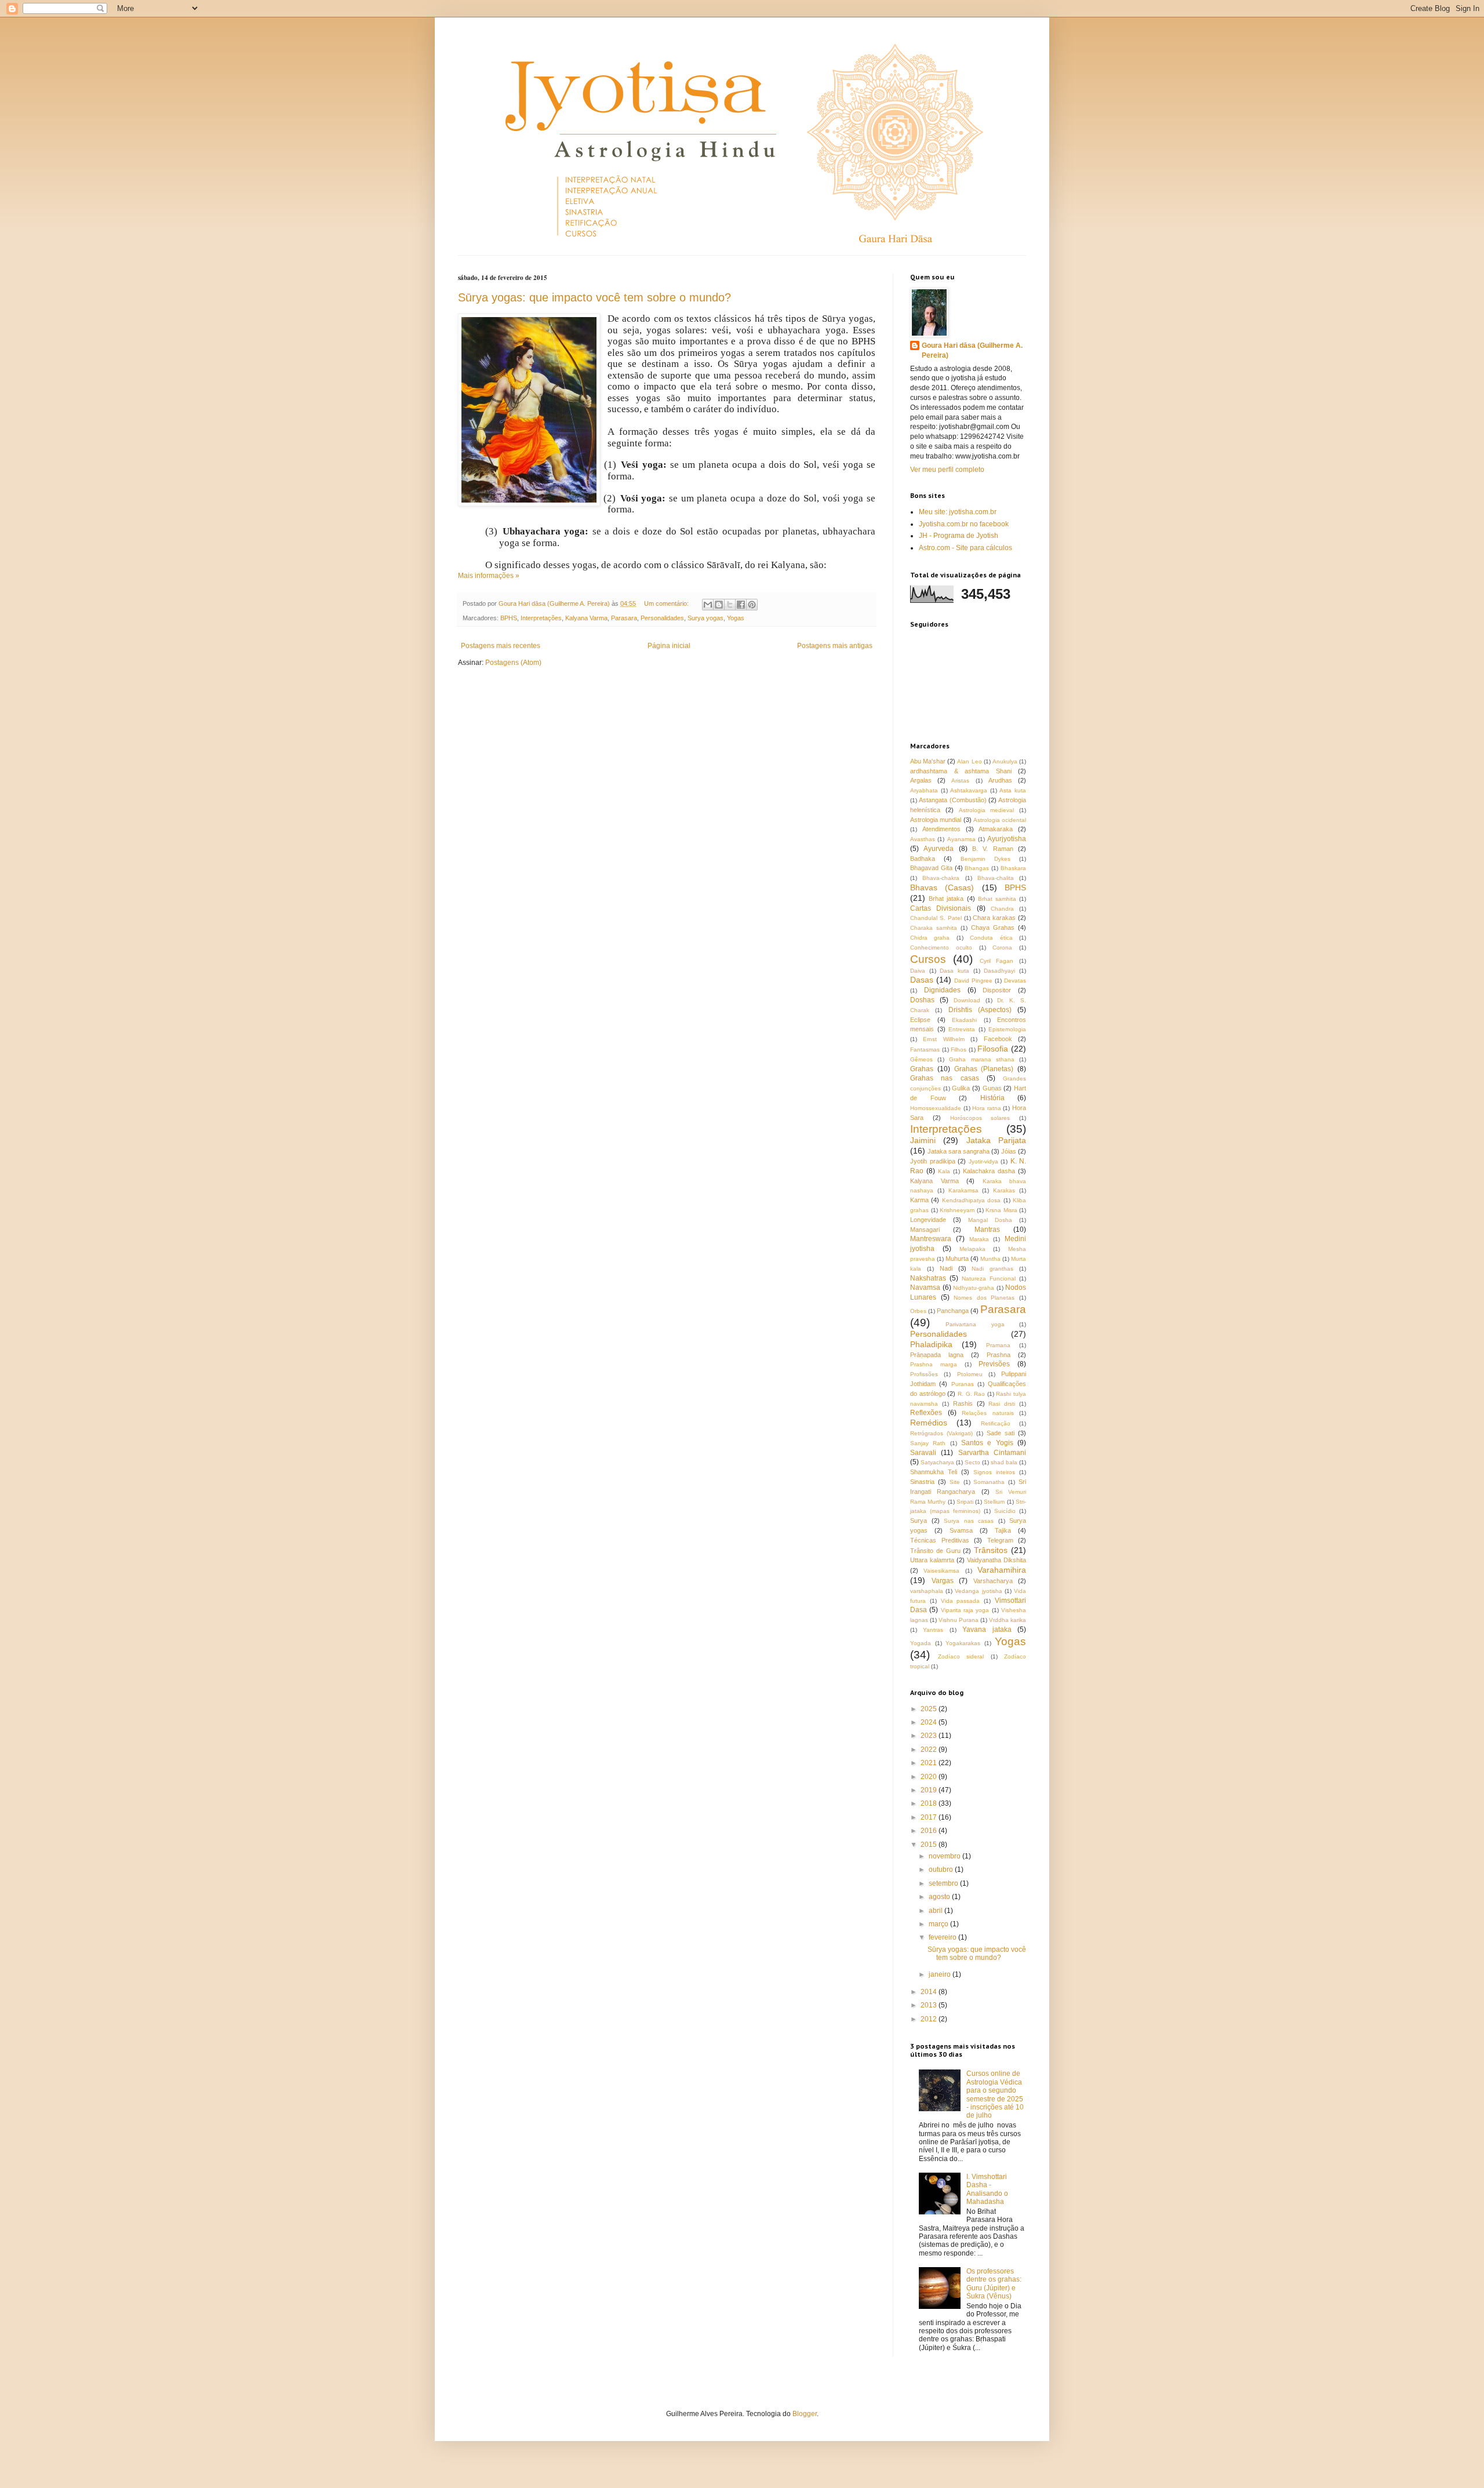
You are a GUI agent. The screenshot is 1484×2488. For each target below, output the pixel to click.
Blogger (805, 2414)
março (939, 1924)
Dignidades (942, 990)
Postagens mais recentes (501, 646)
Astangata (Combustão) (952, 800)
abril (936, 1911)
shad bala (1004, 1462)
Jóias (1009, 1151)
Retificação (996, 1423)
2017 (930, 1817)
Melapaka (972, 1249)
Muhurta (957, 1258)
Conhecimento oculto (941, 947)
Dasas (922, 980)
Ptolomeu (970, 1374)
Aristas (960, 781)
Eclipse (920, 1020)
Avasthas (923, 839)
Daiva (918, 971)
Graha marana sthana (981, 1059)
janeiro (941, 1974)
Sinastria (922, 1482)
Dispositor (997, 990)
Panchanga (953, 1311)
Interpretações (541, 618)
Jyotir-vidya (983, 1161)
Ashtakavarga (969, 790)
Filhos (959, 1050)
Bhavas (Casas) (942, 887)
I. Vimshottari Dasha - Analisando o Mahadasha (987, 2189)
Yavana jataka (987, 1629)
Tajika (1003, 1530)
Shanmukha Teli (934, 1472)
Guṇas (992, 1088)
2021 (930, 1763)
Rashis (963, 1403)
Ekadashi (964, 1020)
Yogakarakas (963, 1643)
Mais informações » (489, 576)
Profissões (924, 1374)
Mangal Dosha (990, 1220)
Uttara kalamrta (932, 1560)
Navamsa (925, 1287)
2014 (930, 1992)
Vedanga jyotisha (978, 1591)
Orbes (918, 1311)
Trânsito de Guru (935, 1551)
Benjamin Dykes (985, 859)
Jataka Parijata (996, 1140)
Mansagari (925, 1230)
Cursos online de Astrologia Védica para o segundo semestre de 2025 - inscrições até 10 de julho (995, 2094)
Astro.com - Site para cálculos (965, 548)
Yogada (921, 1643)
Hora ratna (987, 1108)
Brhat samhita (997, 899)
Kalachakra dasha (989, 1171)
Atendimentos (941, 829)
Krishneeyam (957, 1210)
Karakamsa (963, 1190)
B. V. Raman (993, 849)
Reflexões (926, 1413)
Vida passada (961, 1601)
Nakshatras (928, 1278)
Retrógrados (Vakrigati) (941, 1433)
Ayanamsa (961, 839)
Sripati (965, 1502)
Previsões (994, 1364)
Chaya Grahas (993, 927)
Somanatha (989, 1482)
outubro (942, 1869)
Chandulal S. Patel (936, 918)
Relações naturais (988, 1413)
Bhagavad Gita (931, 868)
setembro (944, 1883)
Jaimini (923, 1140)
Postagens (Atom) (513, 663)
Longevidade (928, 1220)
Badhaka (923, 859)
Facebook (998, 1039)
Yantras (933, 1630)
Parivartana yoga (975, 1324)
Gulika (961, 1088)
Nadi (946, 1268)
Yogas (736, 618)
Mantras (987, 1230)
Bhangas (977, 868)
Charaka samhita (934, 928)
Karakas (1004, 1190)
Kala (944, 1171)
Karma (919, 1200)
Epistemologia (1007, 1029)
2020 (930, 1777)
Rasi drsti (1002, 1404)
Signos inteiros (994, 1472)
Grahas (922, 1069)
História (992, 1098)
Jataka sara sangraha (959, 1151)
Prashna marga (934, 1364)
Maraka (979, 1239)
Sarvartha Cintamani (992, 1453)
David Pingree (973, 981)
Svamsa (961, 1530)
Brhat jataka (946, 899)
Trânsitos (991, 1550)
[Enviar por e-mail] (708, 605)
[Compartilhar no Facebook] (741, 605)
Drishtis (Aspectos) (980, 1010)
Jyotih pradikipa (933, 1161)
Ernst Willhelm (943, 1039)
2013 (930, 2005)
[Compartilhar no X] (730, 605)
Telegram (1000, 1540)
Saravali (923, 1453)
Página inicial (669, 646)
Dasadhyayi (999, 971)
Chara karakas (994, 918)
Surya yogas (705, 618)
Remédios (929, 1423)
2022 (930, 1749)
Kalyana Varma (586, 618)
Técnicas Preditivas (940, 1540)
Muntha (990, 1259)
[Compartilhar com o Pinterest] (752, 605)
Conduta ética (991, 938)
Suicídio (1005, 1511)
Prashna (999, 1355)
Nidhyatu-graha (974, 1288)
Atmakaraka (996, 829)
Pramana (998, 1345)
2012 (930, 2019)
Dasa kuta (954, 971)
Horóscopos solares (980, 1118)
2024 (930, 1722)
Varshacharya (993, 1581)
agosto (940, 1897)
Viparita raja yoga (965, 1610)
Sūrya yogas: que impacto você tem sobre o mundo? (594, 297)
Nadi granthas (992, 1269)
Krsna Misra (1001, 1210)
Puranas (963, 1384)
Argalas (921, 780)
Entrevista (962, 1029)
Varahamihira (1002, 1570)
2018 (930, 1803)
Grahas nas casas (945, 1078)
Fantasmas (925, 1050)
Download (967, 1000)
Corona (1002, 947)
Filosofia (993, 1049)
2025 (930, 1709)
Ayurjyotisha (1007, 839)
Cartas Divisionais (941, 908)
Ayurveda (939, 849)
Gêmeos (921, 1059)
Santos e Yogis (987, 1443)
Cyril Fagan (997, 961)
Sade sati (1001, 1433)
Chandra (1002, 909)
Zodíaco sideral (961, 1656)
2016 (930, 1831)
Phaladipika (931, 1344)
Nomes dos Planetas (984, 1298)
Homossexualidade (936, 1108)
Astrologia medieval (987, 810)
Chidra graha (930, 938)
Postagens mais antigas (835, 646)
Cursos (928, 959)
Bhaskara (1013, 868)
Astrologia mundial (936, 820)
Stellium (994, 1502)
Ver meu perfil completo (947, 470)
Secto (972, 1462)
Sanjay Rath (928, 1443)
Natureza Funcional (989, 1278)
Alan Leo (969, 761)
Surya (919, 1521)
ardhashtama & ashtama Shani (961, 771)
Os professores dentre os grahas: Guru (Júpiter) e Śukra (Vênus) (994, 2284)
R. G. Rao (971, 1394)
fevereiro (943, 1937)
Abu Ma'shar (928, 761)
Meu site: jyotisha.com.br (958, 512)
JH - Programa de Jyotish (959, 536)
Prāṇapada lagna (937, 1355)
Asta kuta (1013, 790)
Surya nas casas (969, 1521)
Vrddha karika (1007, 1620)
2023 (930, 1736)
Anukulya (1005, 761)
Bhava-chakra (941, 878)
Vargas (943, 1581)
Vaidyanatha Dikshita (996, 1560)
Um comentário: (667, 603)
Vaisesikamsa (941, 1571)
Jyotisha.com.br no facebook (964, 524)
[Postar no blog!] (719, 605)
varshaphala (927, 1591)
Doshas (922, 1000)
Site (955, 1482)
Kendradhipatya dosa (971, 1200)
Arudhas (1000, 780)
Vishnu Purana (959, 1620)
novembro (945, 1856)
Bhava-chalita (996, 878)
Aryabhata (924, 790)
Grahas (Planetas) (984, 1069)
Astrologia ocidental (1000, 820)
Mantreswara (931, 1239)
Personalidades (662, 618)
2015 (930, 1845)
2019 (930, 1790)
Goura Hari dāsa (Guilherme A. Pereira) (972, 350)
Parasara (624, 618)
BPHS (509, 618)
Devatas (1015, 981)
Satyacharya (937, 1462)
